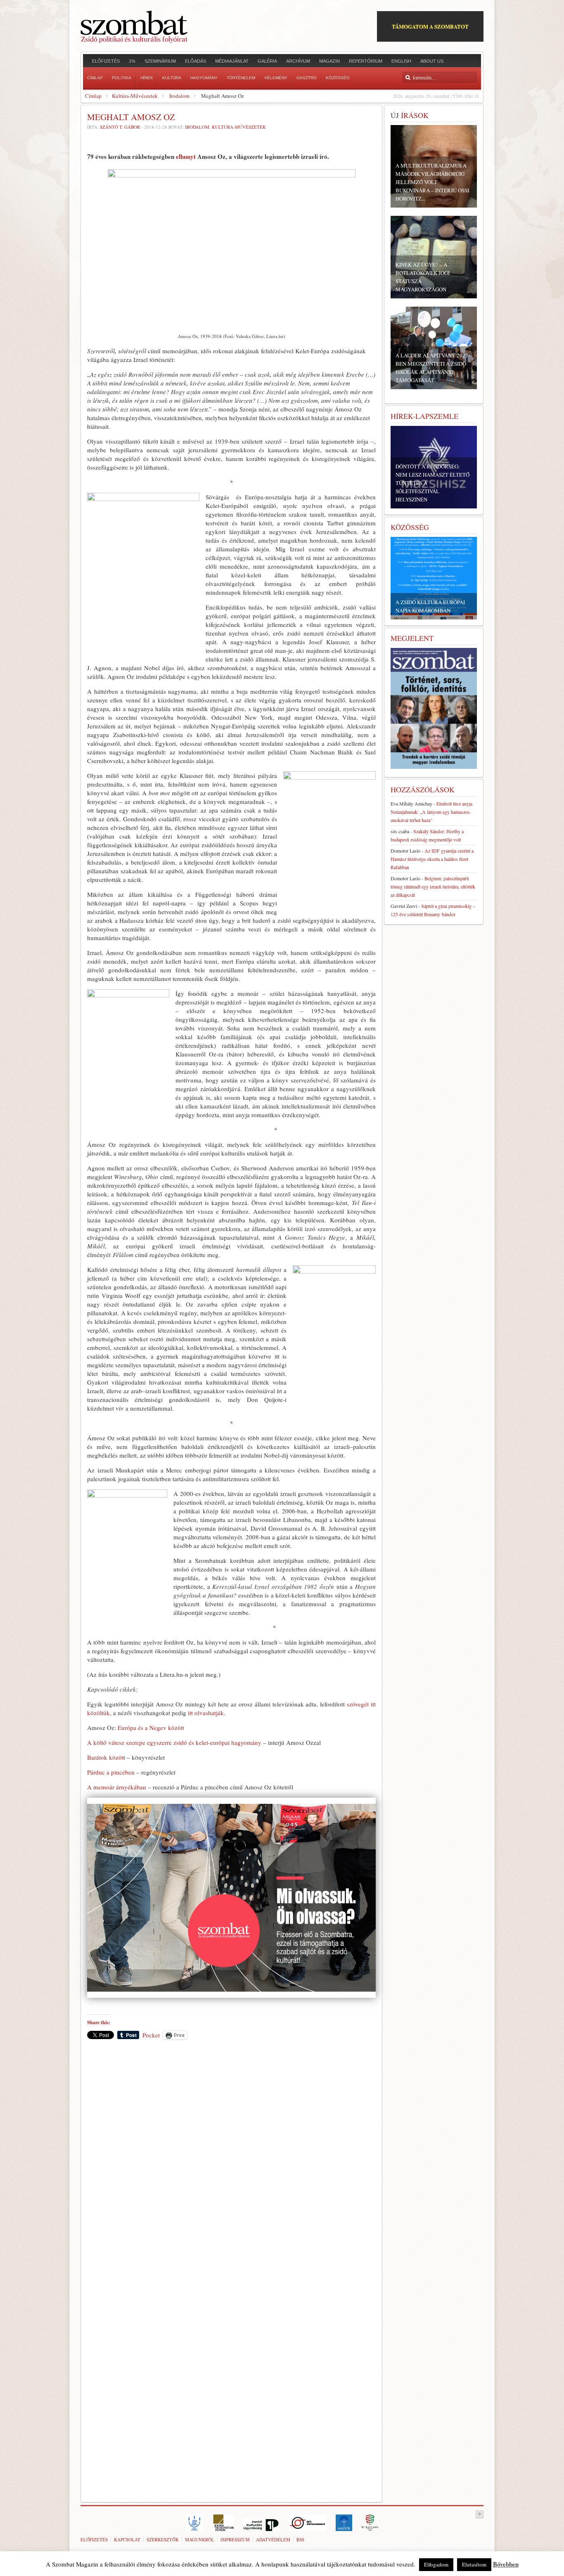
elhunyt (186, 156)
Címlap (93, 96)
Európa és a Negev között (151, 1728)
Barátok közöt (105, 1757)
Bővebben (506, 2564)
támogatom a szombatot (430, 26)
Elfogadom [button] (436, 2564)
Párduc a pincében (111, 1772)
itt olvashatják (206, 1713)
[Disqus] (231, 2161)
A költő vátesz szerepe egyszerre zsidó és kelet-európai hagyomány (174, 1742)
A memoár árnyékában (117, 1787)
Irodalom (179, 96)
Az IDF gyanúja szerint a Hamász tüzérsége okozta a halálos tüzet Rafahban (432, 859)
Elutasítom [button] (474, 2564)
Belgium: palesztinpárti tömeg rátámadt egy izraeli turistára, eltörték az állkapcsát (433, 886)
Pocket (151, 2035)
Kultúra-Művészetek (135, 96)
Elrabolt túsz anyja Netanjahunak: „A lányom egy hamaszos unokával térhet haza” (431, 812)
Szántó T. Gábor (120, 127)
